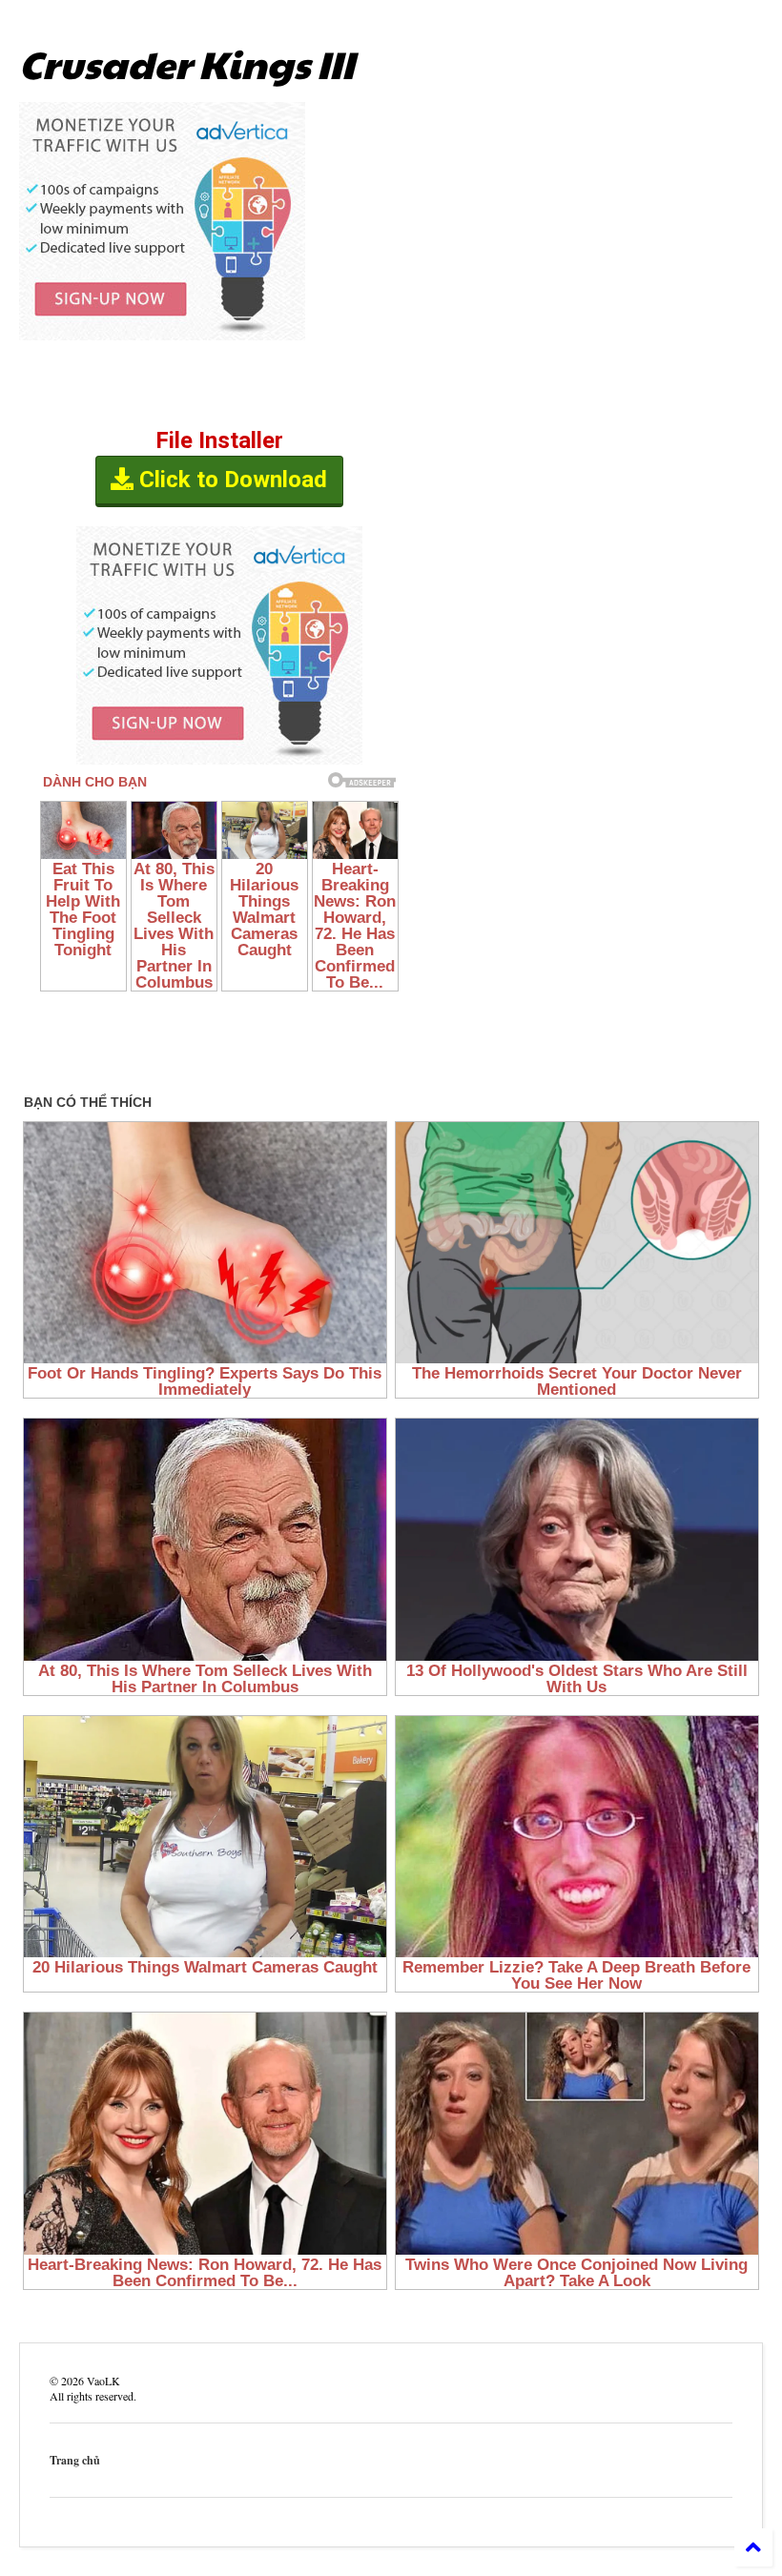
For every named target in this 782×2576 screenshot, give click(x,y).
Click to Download (230, 480)
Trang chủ (75, 2460)
